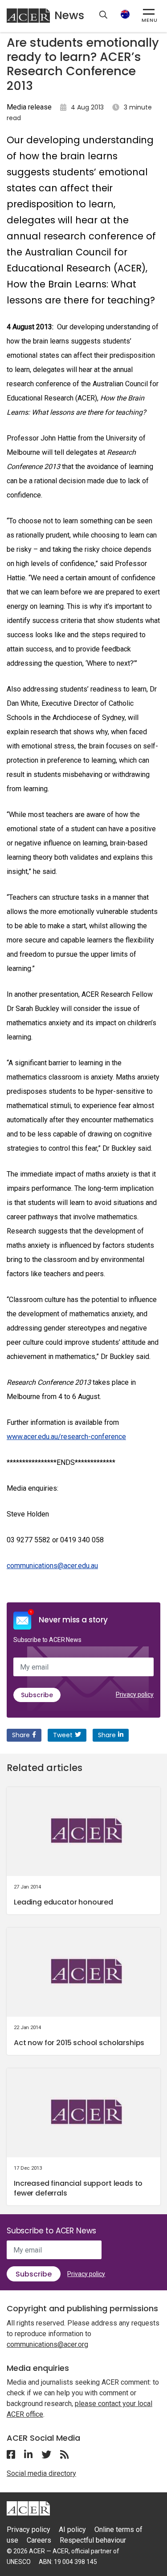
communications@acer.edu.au (52, 1566)
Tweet (63, 1735)
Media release (29, 107)
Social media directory (41, 2473)
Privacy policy (135, 1694)
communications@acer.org (47, 2344)
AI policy (72, 2529)
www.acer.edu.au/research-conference (66, 1437)
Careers (39, 2540)
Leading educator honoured (63, 1902)
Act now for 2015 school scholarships (79, 2043)
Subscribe (37, 1695)
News (69, 15)
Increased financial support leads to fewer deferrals (78, 2188)
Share (21, 1735)
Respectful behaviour (93, 2540)
